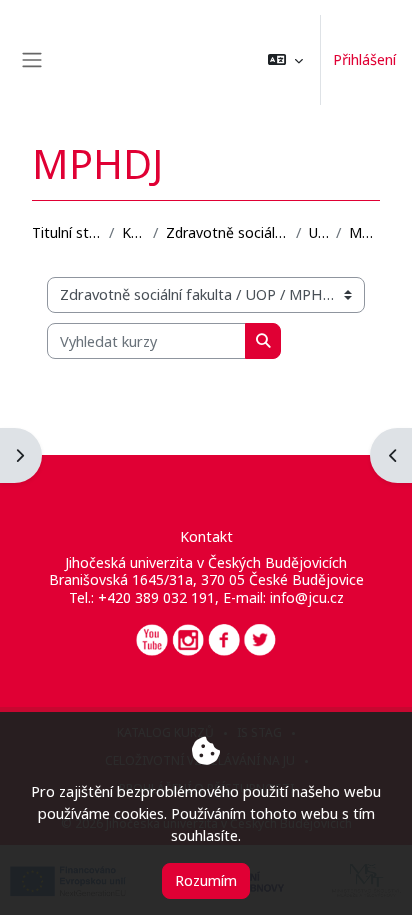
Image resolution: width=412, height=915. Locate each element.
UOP (318, 232)
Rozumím (206, 880)
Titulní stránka (66, 232)
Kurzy (133, 232)
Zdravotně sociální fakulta (227, 232)
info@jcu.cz (307, 597)
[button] (285, 60)
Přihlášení (364, 59)
